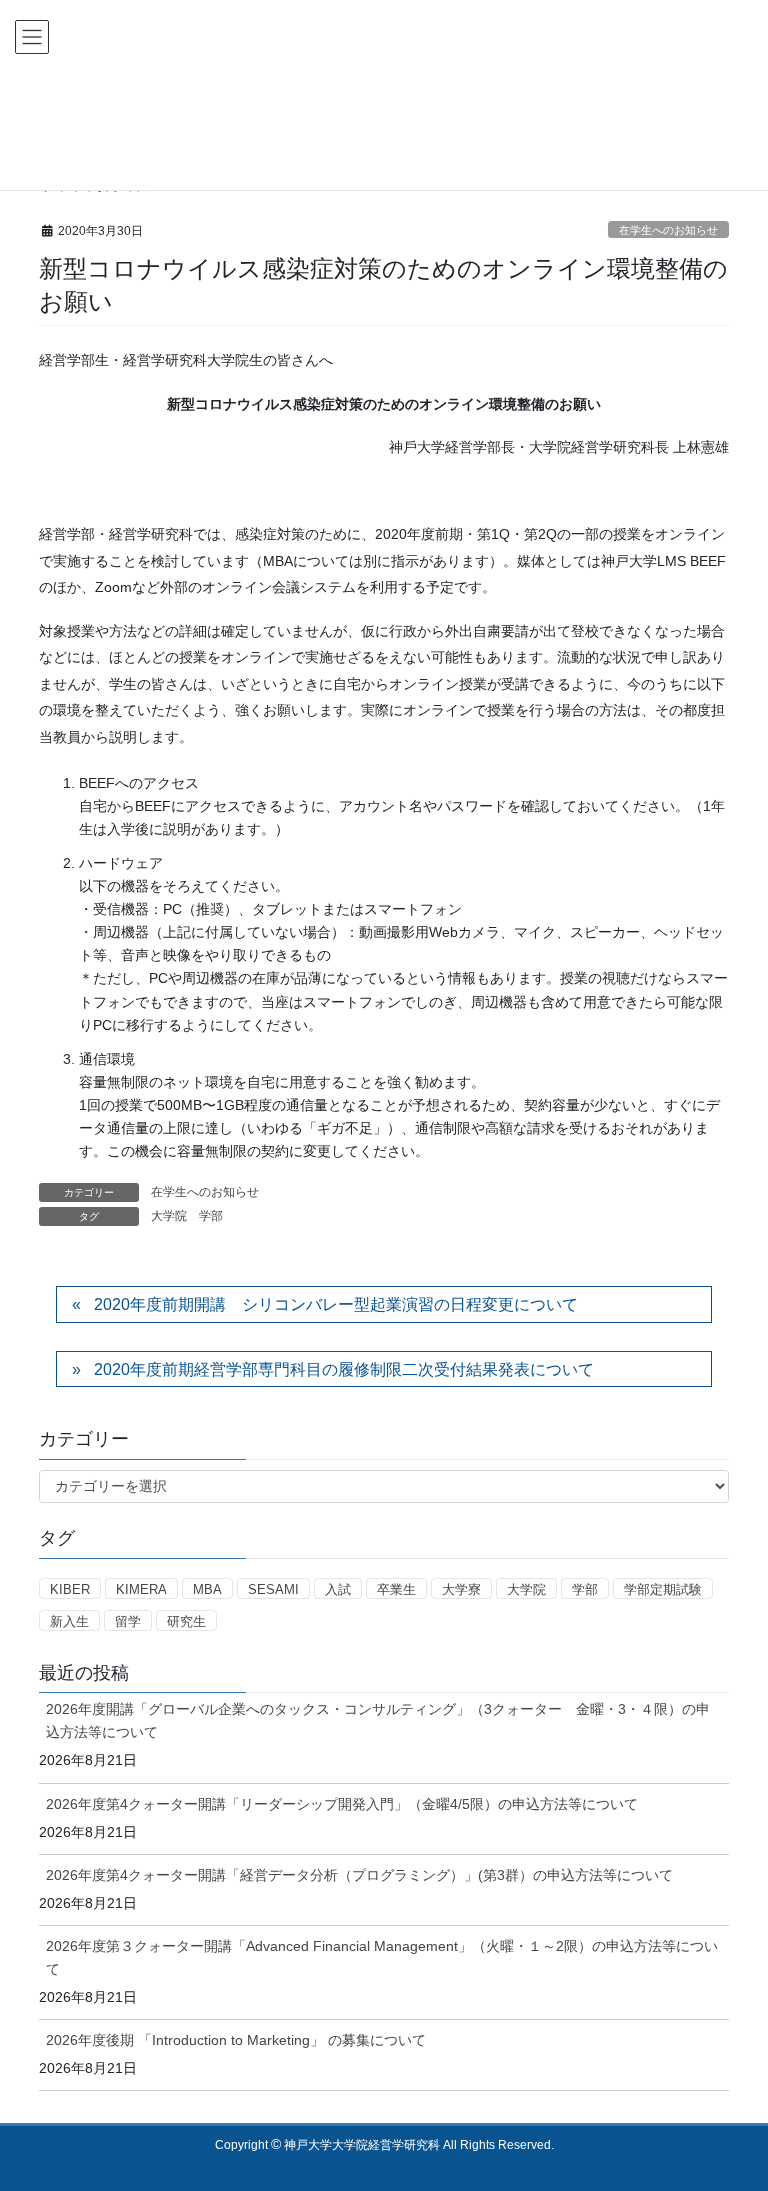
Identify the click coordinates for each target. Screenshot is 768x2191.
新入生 (69, 1621)
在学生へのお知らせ (668, 230)
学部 (211, 1216)
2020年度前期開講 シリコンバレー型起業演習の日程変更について (336, 1304)
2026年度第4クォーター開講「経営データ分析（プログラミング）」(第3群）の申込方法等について (359, 1875)
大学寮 (461, 1589)
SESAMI (273, 1589)
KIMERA (141, 1589)
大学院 (169, 1216)
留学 (128, 1621)
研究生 (186, 1621)
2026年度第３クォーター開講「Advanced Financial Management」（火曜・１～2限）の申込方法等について (382, 1957)
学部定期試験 (663, 1589)
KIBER (70, 1589)
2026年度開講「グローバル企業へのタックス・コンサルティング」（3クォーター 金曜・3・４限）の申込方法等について (378, 1720)
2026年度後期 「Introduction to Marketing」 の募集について (236, 2040)
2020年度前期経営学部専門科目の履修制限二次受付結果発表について (344, 1369)
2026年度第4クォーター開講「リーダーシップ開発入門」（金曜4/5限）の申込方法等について (342, 1804)
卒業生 (396, 1589)
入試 (338, 1589)
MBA (207, 1589)
